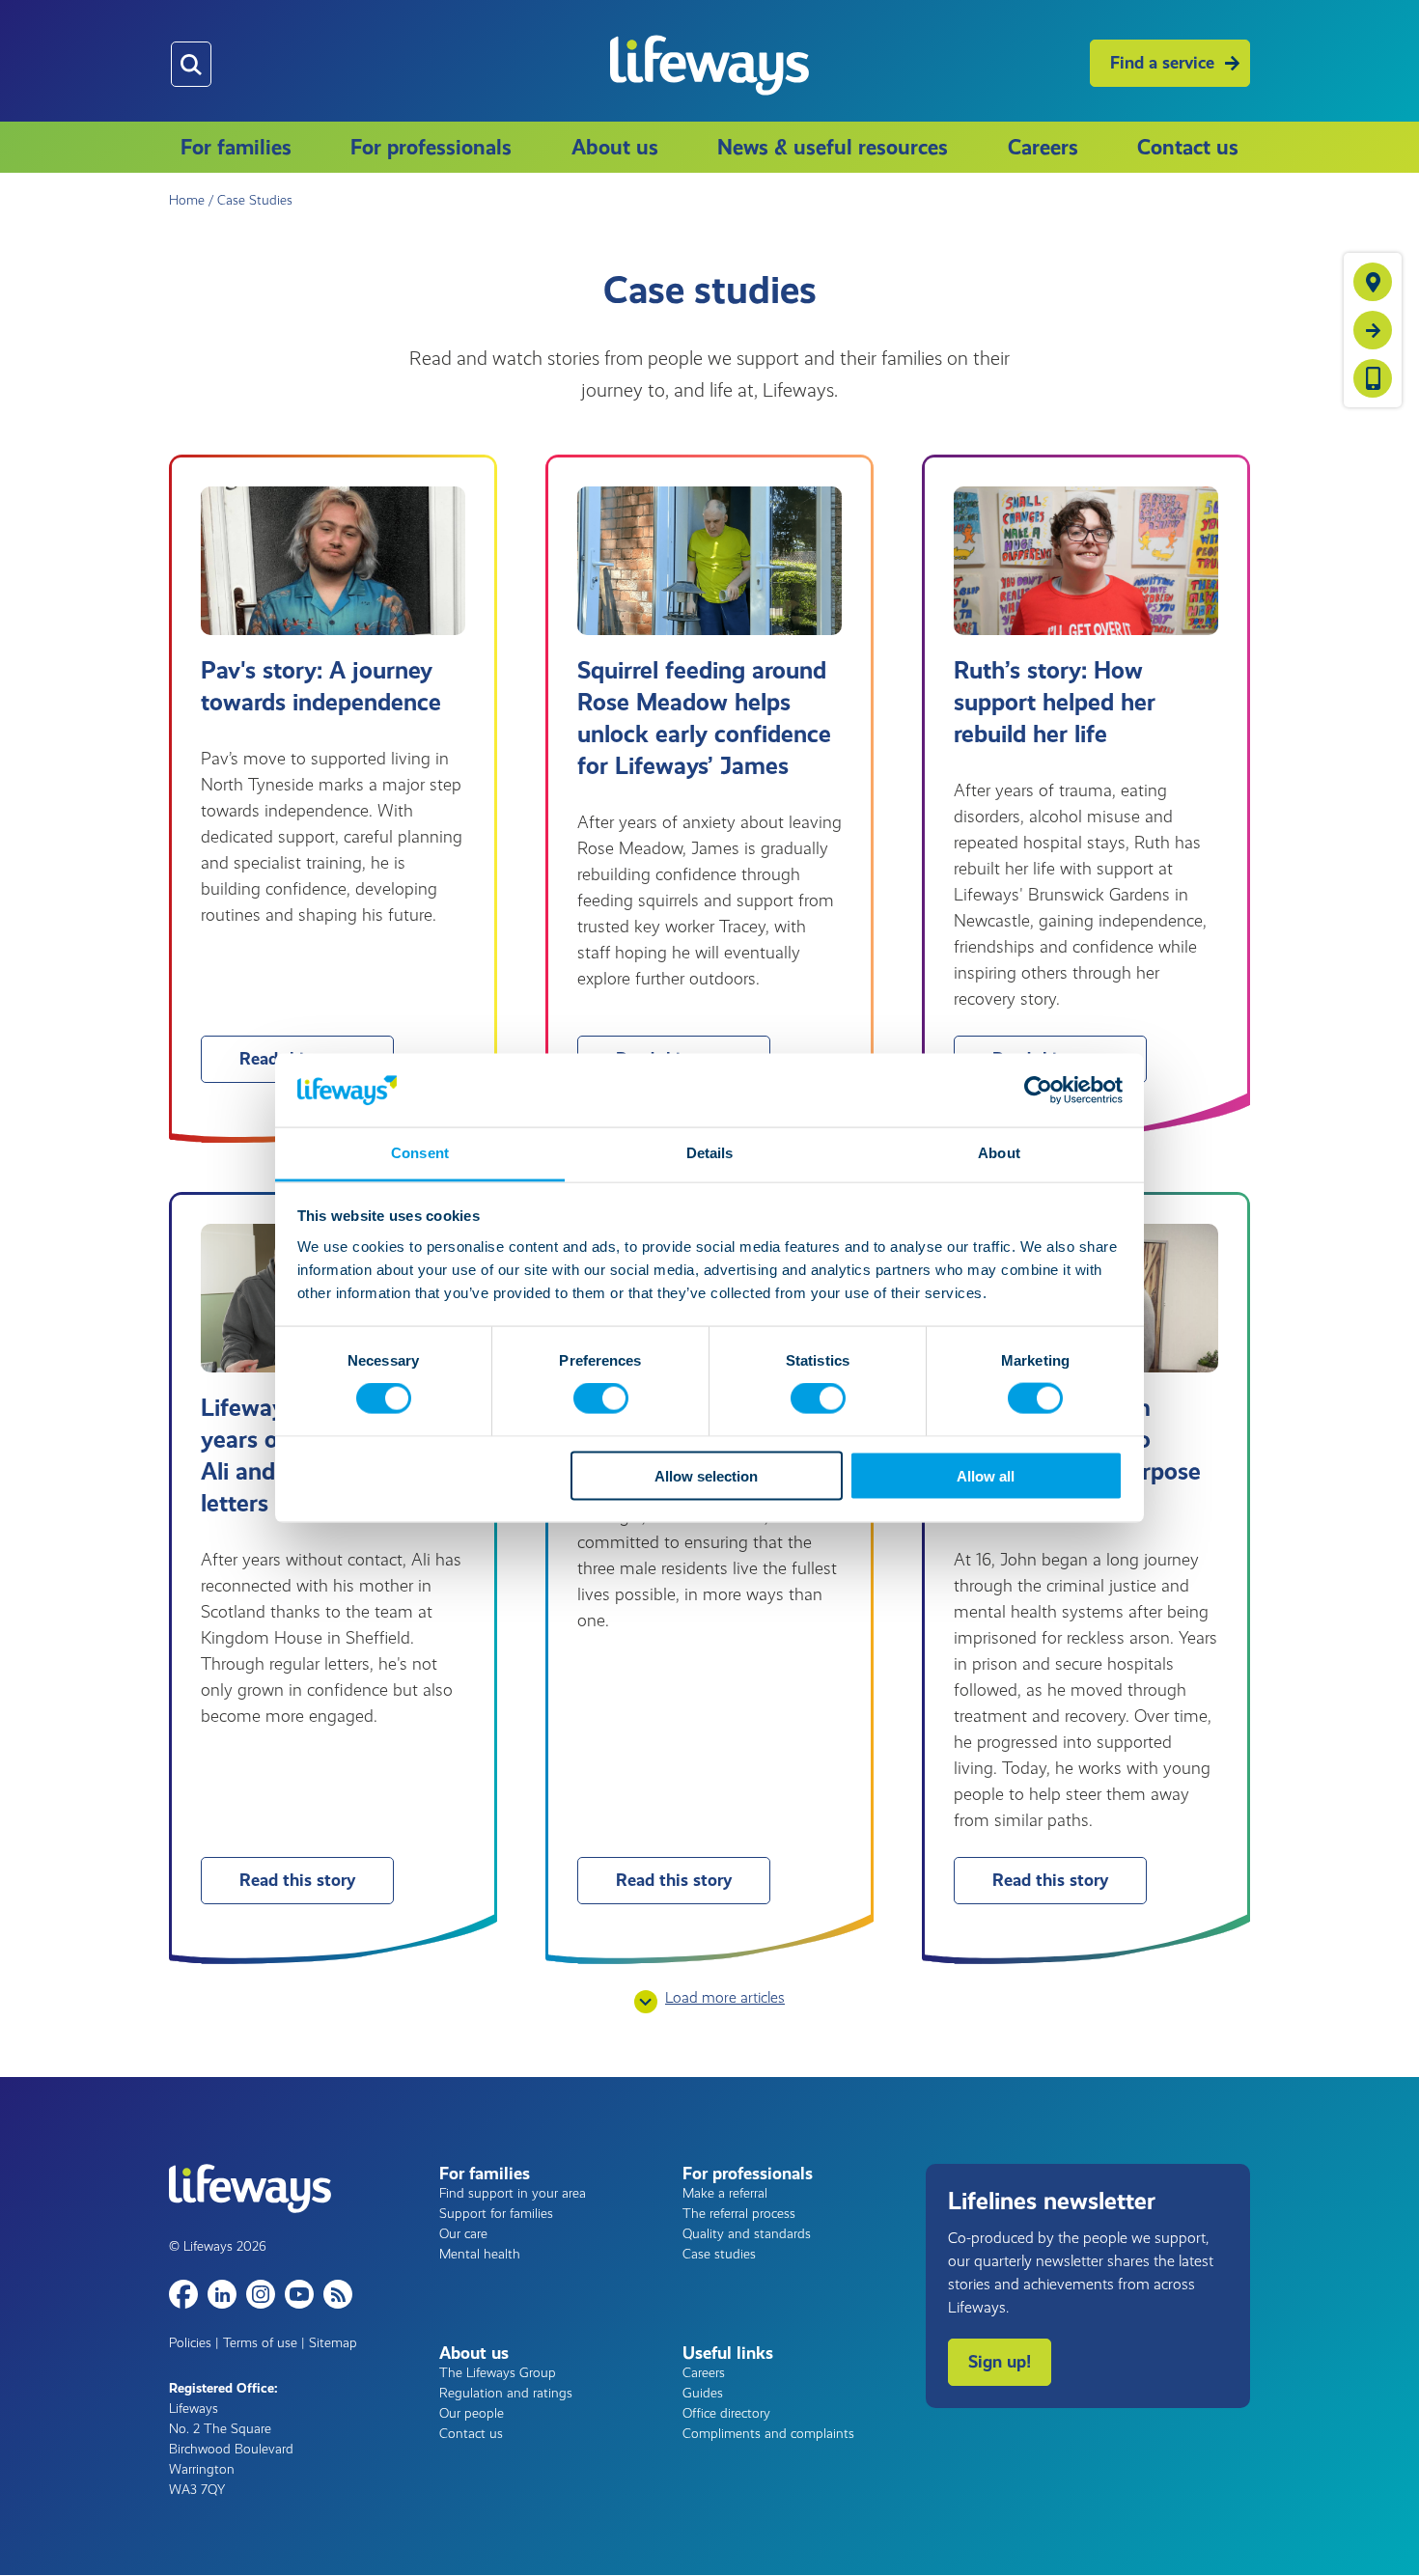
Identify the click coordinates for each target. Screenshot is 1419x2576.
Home (187, 200)
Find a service (1162, 63)
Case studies (719, 2254)
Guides (703, 2393)
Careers (1043, 147)
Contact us (1188, 147)
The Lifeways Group (498, 2373)
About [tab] (999, 1153)
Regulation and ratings (506, 2393)
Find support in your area (513, 2193)
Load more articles (725, 1997)
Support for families (496, 2214)
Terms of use (260, 2343)
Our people (472, 2413)
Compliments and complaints (768, 2434)
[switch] (601, 1399)
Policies (190, 2343)
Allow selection (706, 1475)
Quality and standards (747, 2234)
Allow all (986, 1475)
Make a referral (725, 2193)
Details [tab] (710, 1153)
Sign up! (1000, 2362)
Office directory (726, 2413)
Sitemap (333, 2343)
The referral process (739, 2214)
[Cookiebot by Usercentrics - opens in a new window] (1038, 1090)
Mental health (480, 2254)
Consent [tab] (420, 1153)
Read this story (297, 1880)
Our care (463, 2234)
